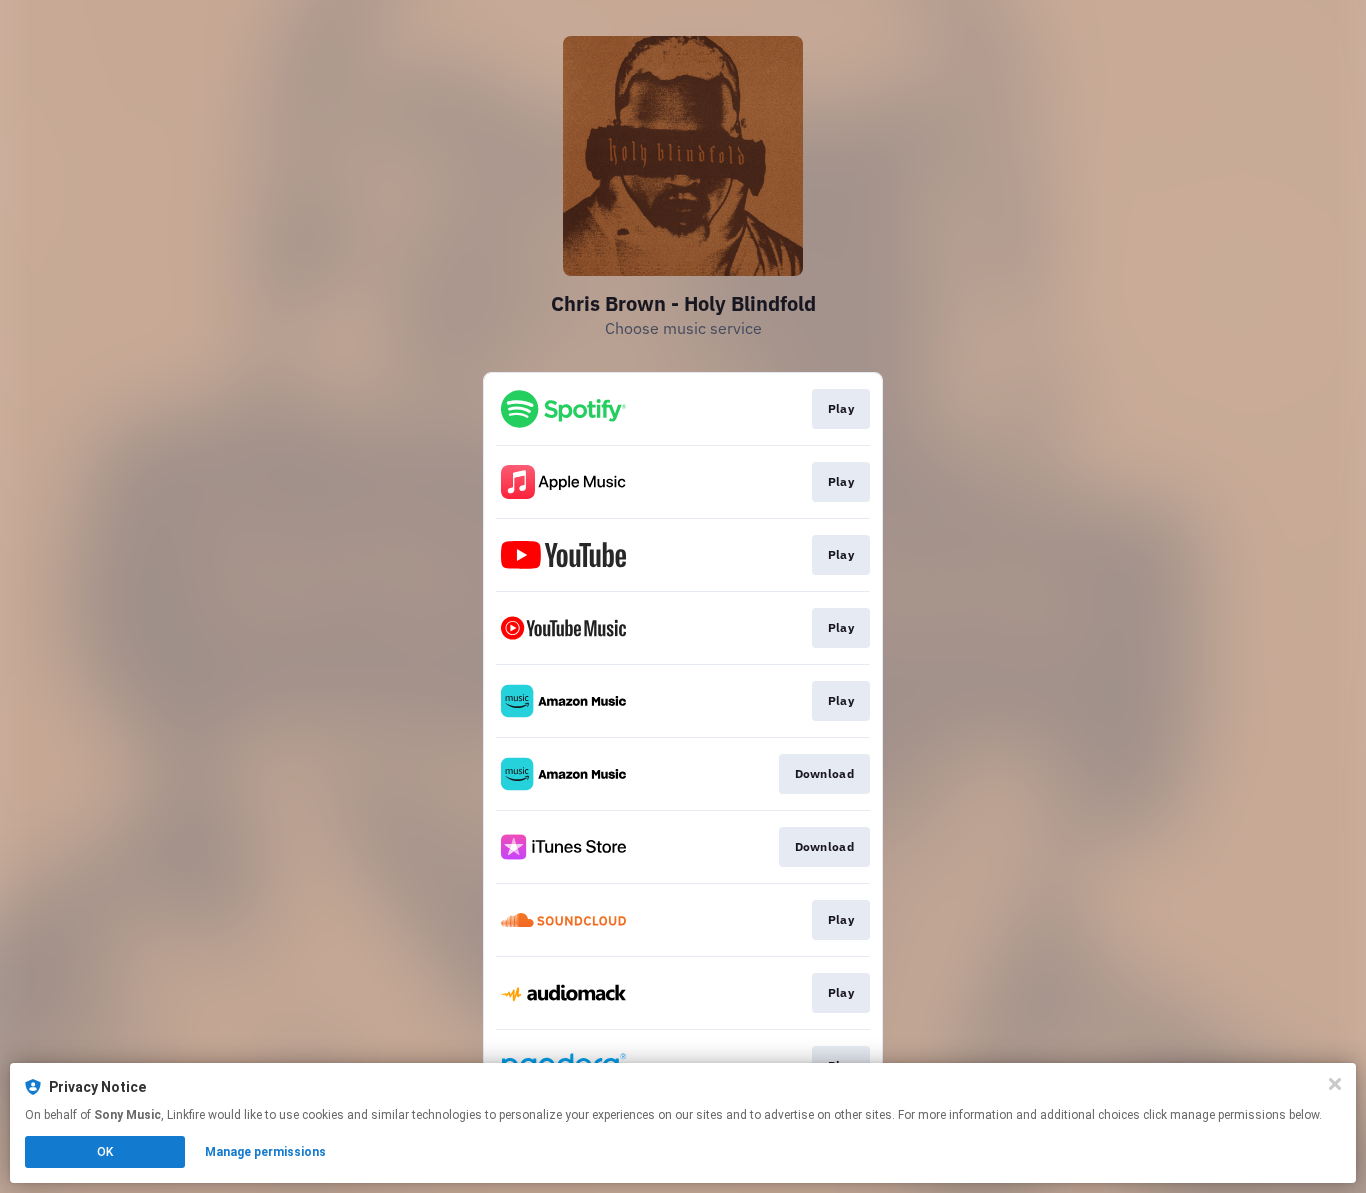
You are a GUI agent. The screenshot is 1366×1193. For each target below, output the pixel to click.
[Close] (1335, 1084)
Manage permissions (265, 1152)
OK (105, 1152)
